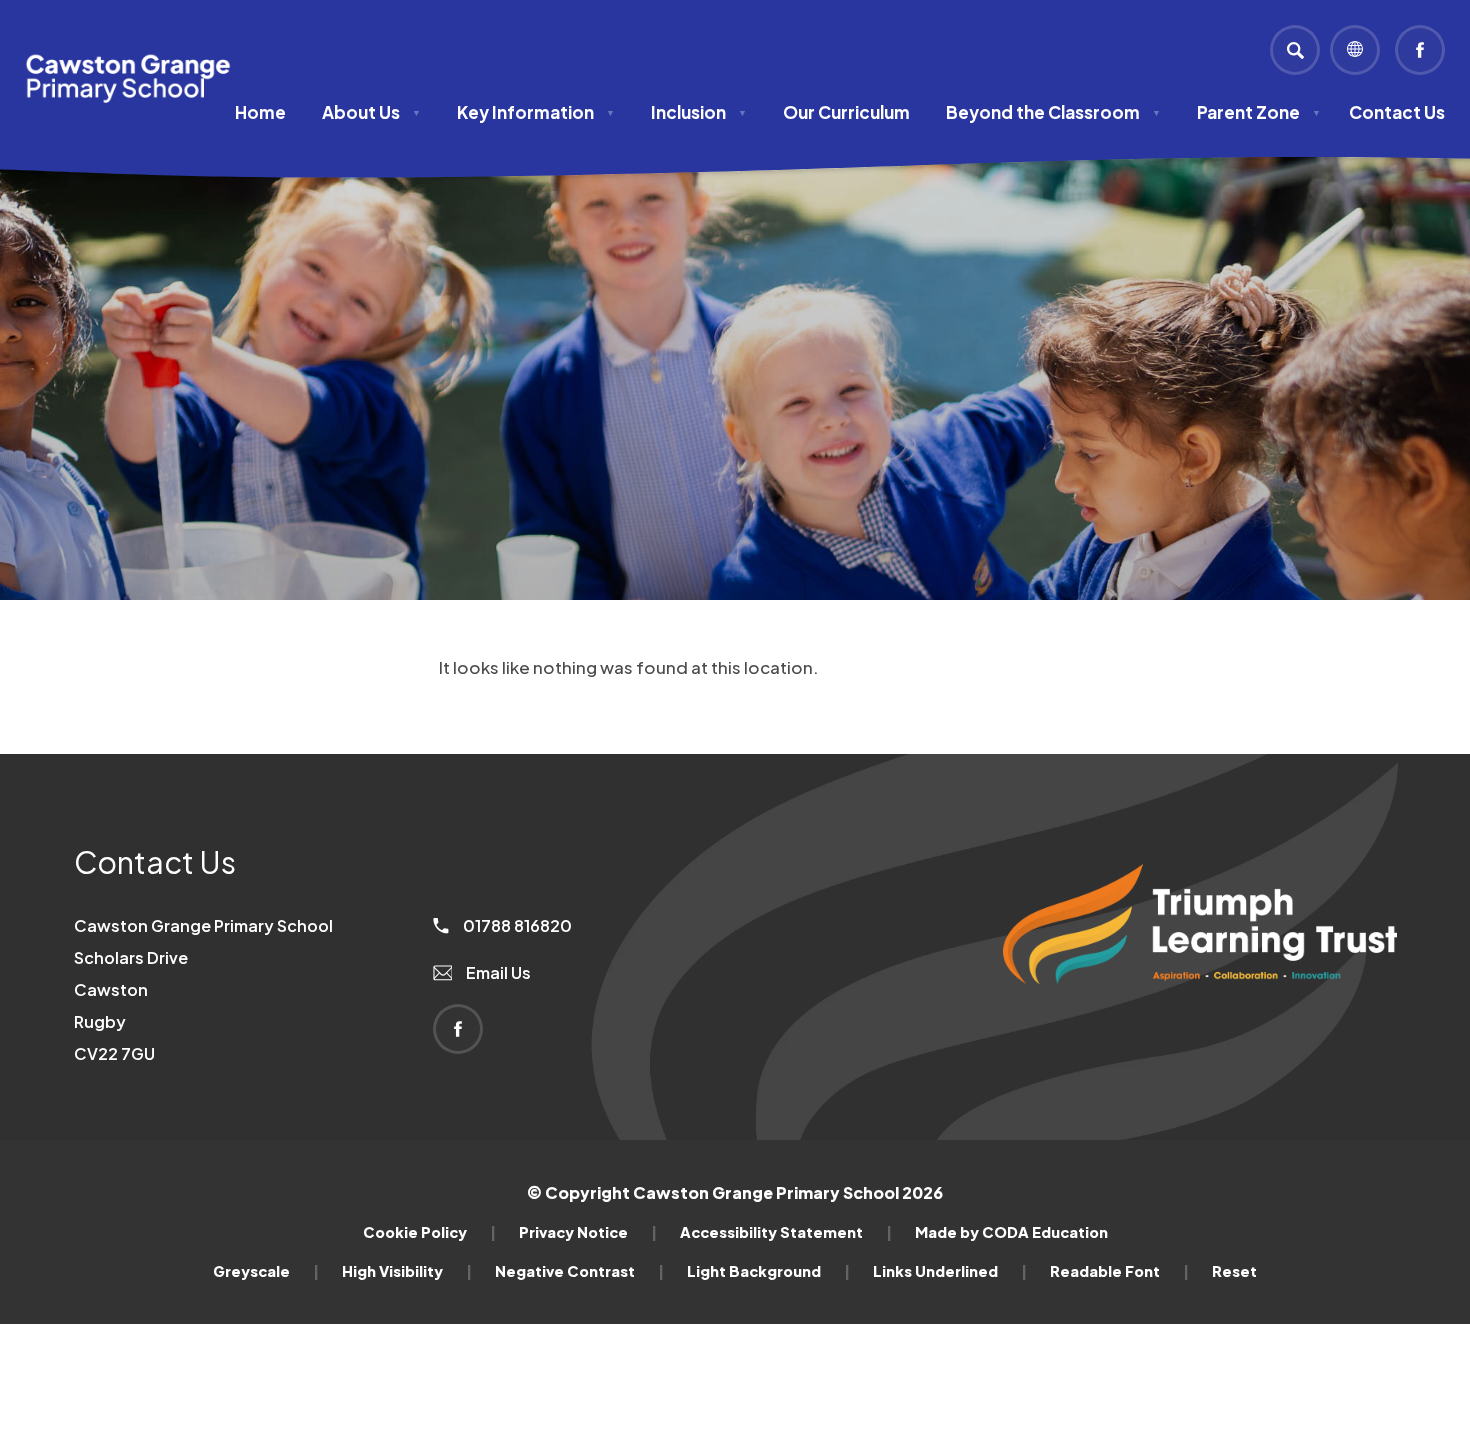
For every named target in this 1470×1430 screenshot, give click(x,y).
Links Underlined (950, 1271)
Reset (1234, 1271)
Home (260, 112)
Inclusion (699, 112)
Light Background (768, 1271)
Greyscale (266, 1271)
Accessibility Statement (786, 1232)
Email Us (497, 972)
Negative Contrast (579, 1271)
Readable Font (1119, 1271)
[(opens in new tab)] (1200, 1017)
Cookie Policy (429, 1232)
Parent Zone (1259, 112)
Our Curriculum (846, 112)
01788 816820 (516, 925)
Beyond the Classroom (1053, 112)
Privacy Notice (588, 1232)
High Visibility (407, 1271)
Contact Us (1397, 112)
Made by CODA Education (1011, 1232)
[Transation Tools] (1355, 50)
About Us (371, 112)
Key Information (536, 112)
